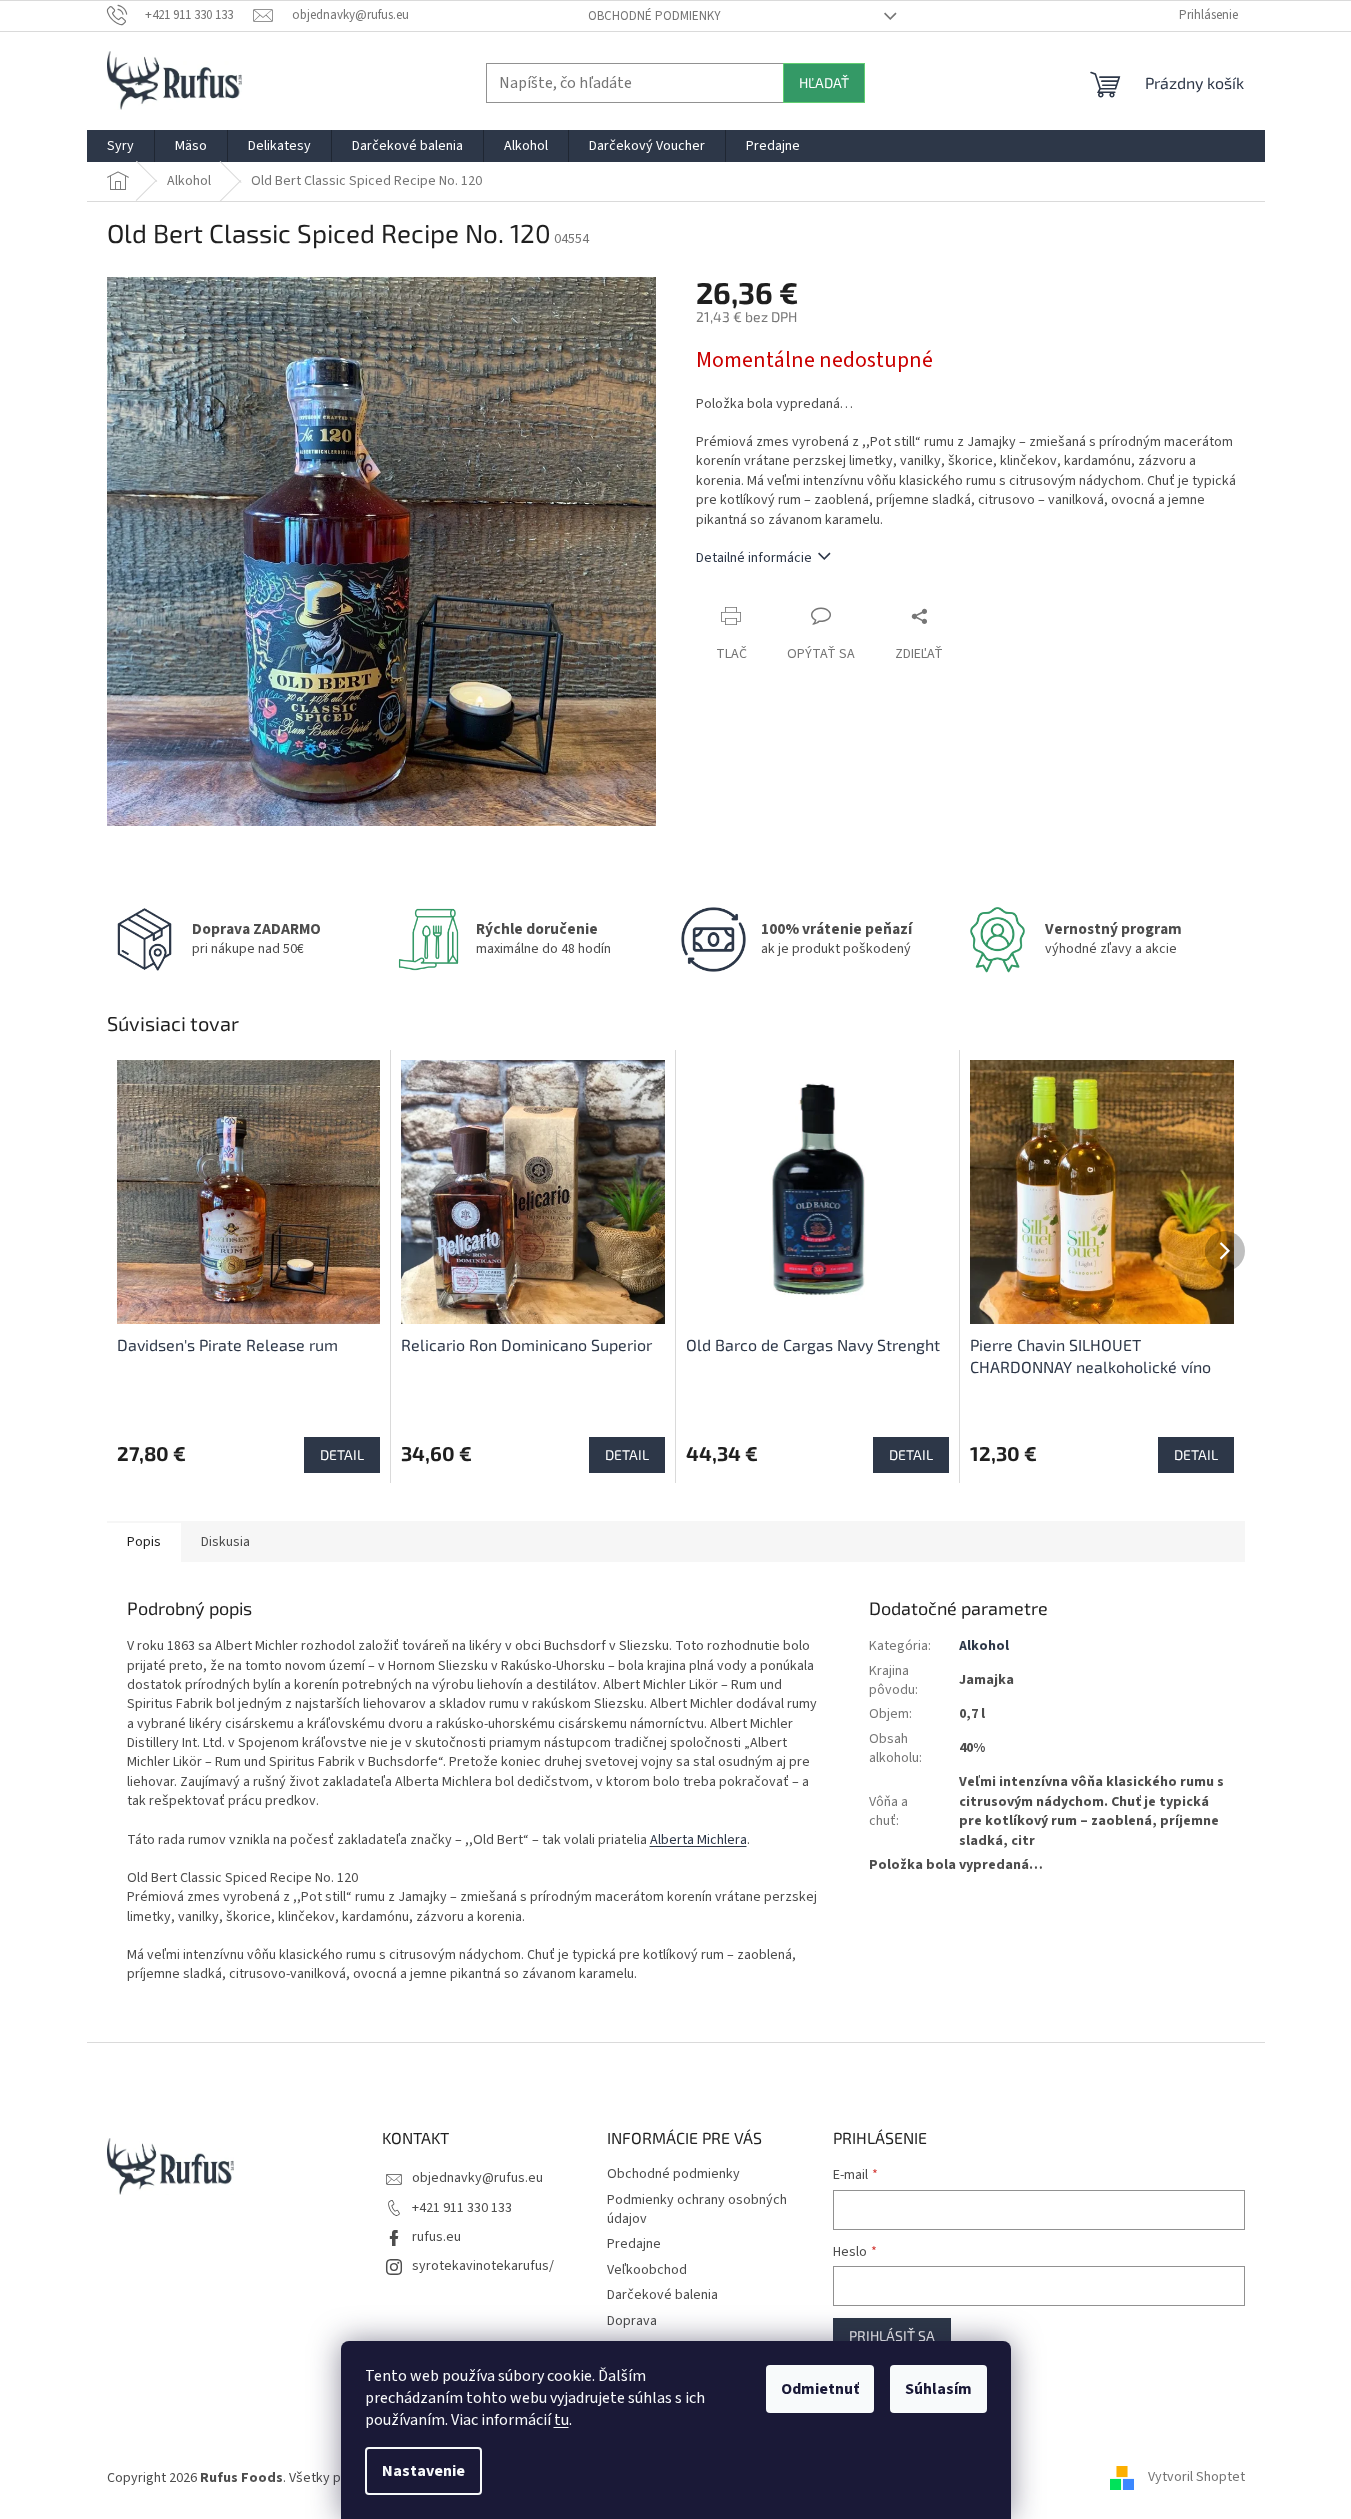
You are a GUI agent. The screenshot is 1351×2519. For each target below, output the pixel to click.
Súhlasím (938, 2389)
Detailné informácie (754, 558)
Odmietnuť (820, 2389)
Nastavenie (423, 2471)
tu (561, 2420)
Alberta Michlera (698, 1840)
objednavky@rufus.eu (477, 2178)
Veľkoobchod (647, 2270)
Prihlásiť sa (892, 2335)
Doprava (632, 2321)
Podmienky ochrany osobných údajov (697, 2209)
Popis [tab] (144, 1542)
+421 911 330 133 (462, 2208)
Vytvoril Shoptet (1196, 2478)
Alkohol (984, 1646)
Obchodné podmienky (654, 16)
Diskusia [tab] (225, 1542)
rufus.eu (436, 2237)
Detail (342, 1454)
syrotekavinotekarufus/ (483, 2266)
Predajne (634, 2244)
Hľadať (824, 82)
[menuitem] (120, 146)
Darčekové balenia (662, 2295)
